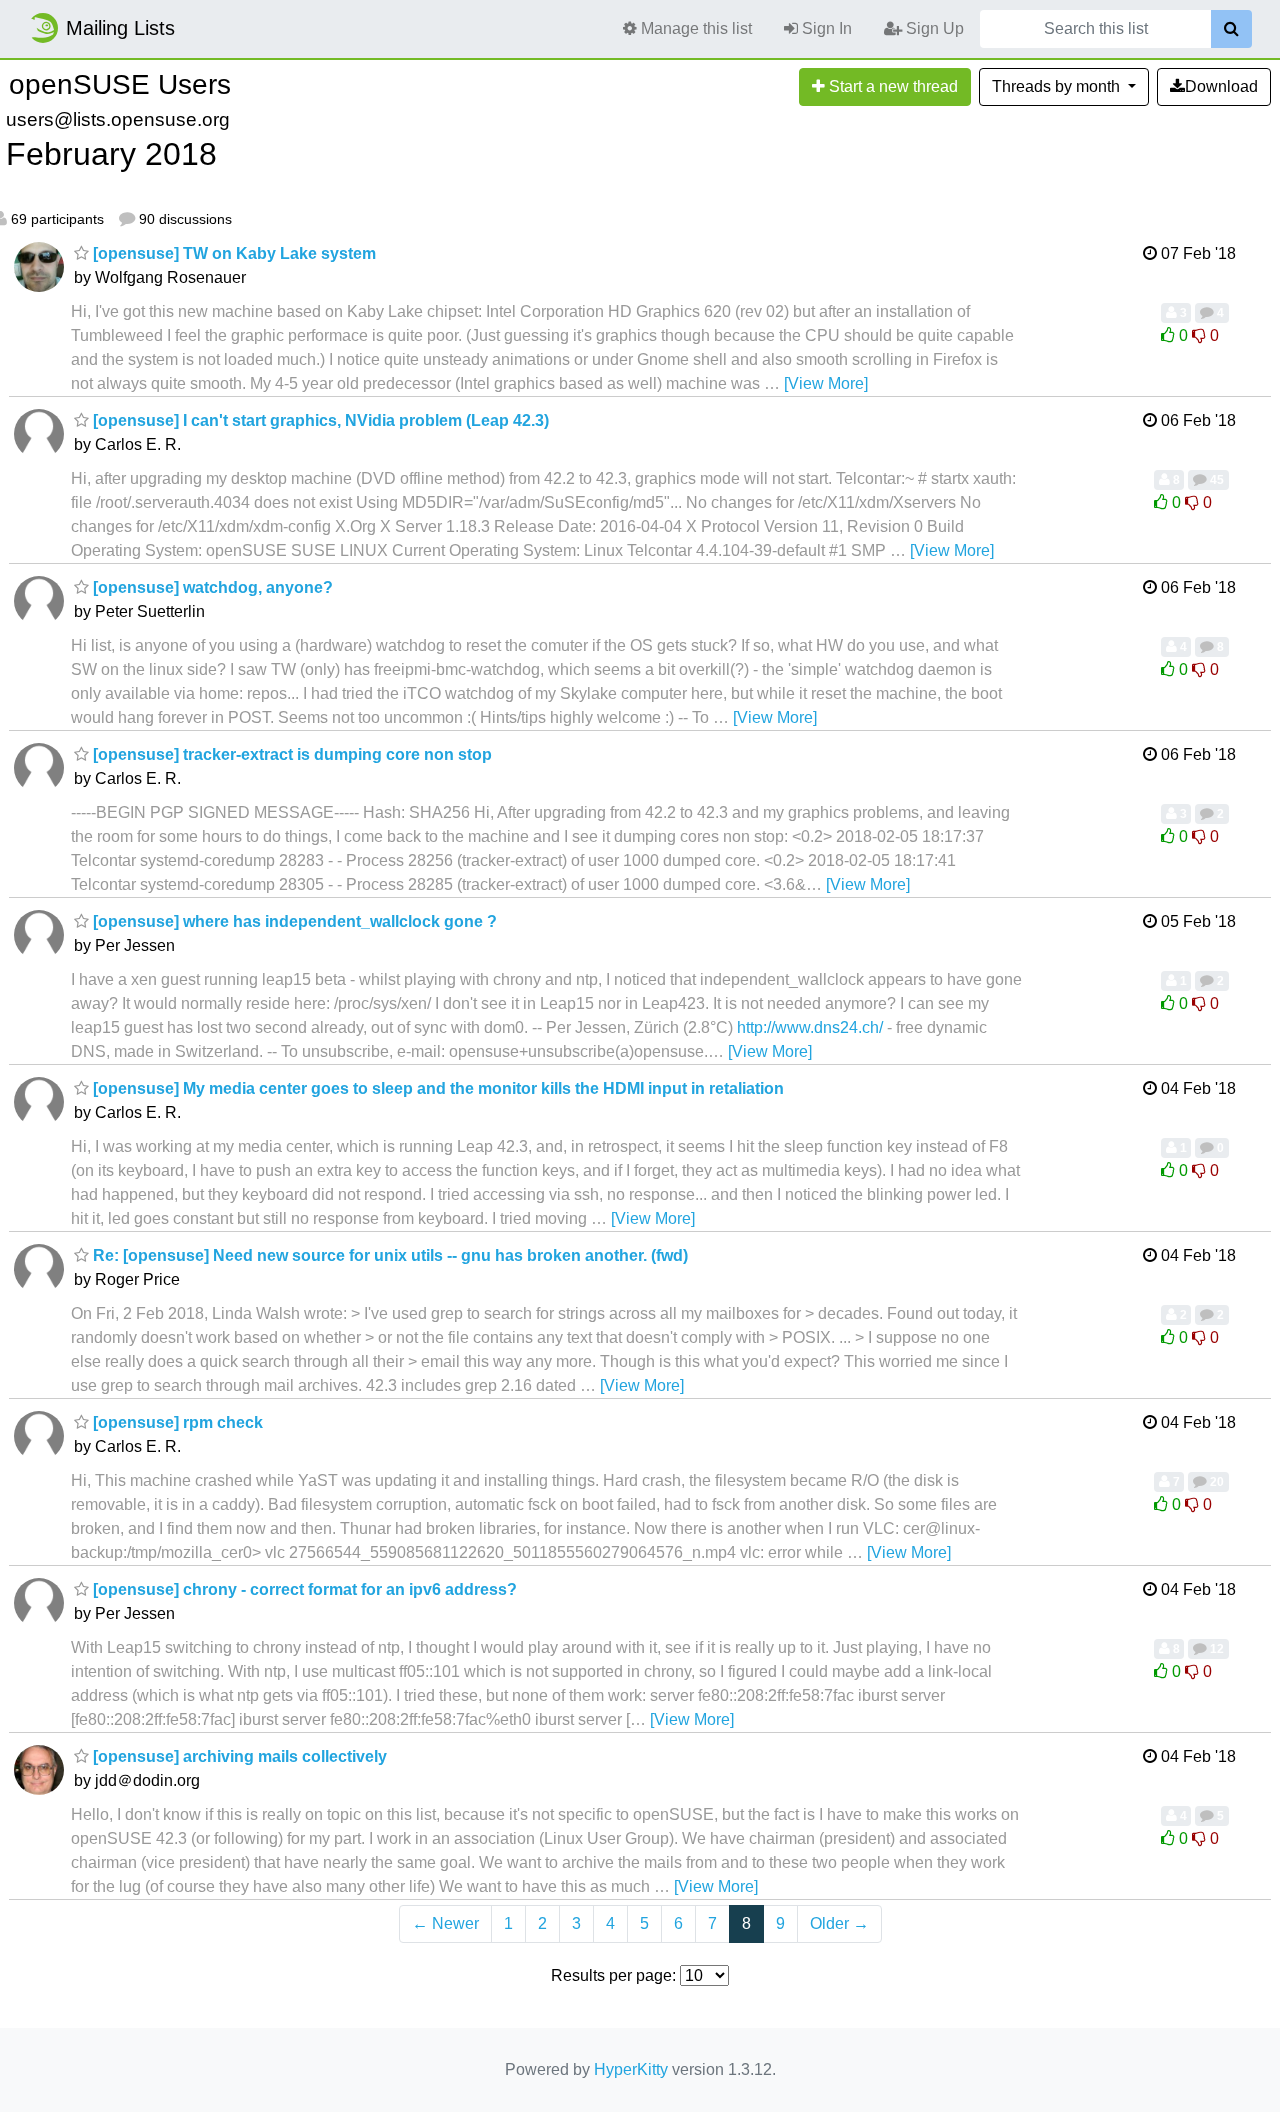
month (1058, 86)
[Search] (1231, 29)
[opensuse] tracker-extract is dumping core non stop (290, 754)
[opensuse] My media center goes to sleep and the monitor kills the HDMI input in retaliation (436, 1088)
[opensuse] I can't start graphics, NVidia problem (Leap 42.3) (319, 420)
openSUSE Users (120, 84)
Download (1221, 86)
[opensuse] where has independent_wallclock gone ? (293, 921)
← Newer (445, 1923)
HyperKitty (631, 2069)
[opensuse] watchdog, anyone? (211, 587)
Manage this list (694, 28)
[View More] (826, 383)
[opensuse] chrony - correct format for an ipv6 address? (303, 1589)
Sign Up (933, 28)
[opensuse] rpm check (176, 1422)
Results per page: (613, 1975)
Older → (839, 1923)
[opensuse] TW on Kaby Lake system (232, 253)
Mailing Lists (120, 28)
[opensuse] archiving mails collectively (238, 1756)
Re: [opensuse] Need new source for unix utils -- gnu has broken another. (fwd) (388, 1255)
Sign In (825, 28)
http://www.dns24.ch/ (810, 1027)
